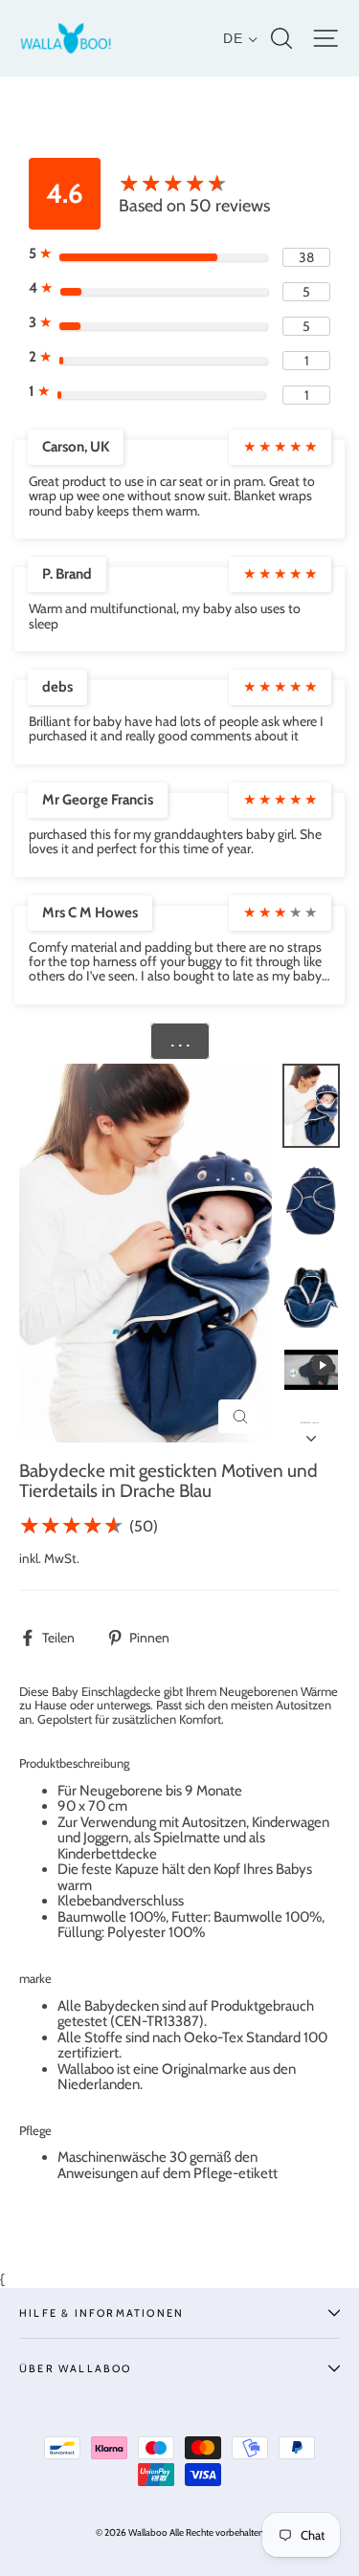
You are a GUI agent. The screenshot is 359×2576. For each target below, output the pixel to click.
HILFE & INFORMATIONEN (101, 2313)
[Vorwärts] (311, 1433)
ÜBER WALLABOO (76, 2368)
